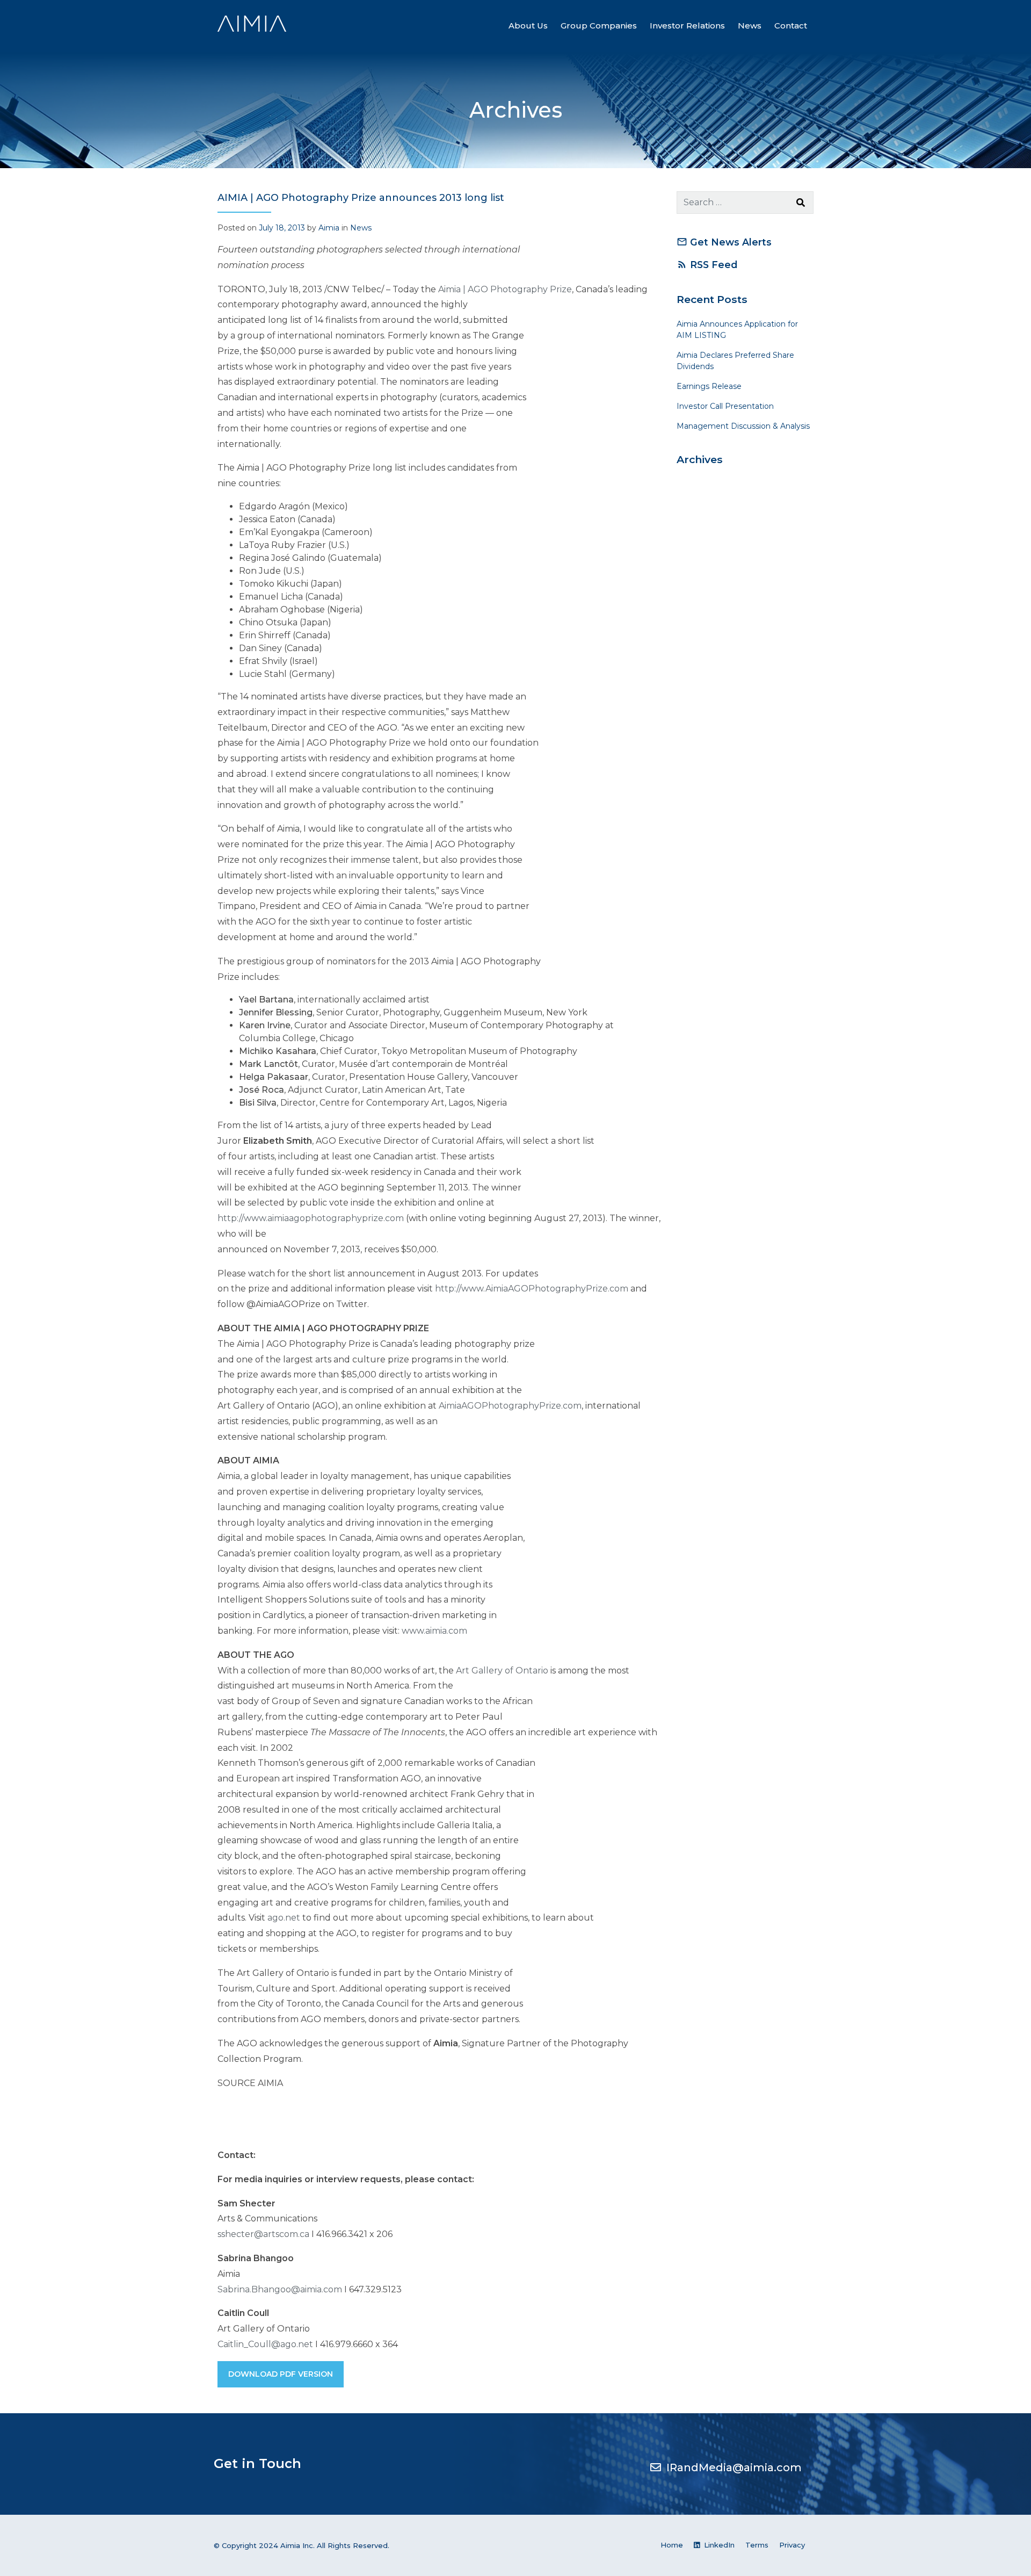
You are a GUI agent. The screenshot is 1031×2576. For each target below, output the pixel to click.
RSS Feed (707, 265)
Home (672, 2545)
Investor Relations (687, 26)
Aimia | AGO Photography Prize (505, 289)
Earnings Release (709, 386)
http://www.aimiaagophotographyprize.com (311, 1218)
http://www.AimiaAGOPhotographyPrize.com (532, 1289)
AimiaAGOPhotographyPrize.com (510, 1406)
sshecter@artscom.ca (263, 2234)
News (750, 26)
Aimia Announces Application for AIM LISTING (737, 330)
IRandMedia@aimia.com (734, 2467)
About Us (528, 26)
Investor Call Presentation (725, 406)
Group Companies (599, 26)
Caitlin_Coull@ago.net (265, 2344)
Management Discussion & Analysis (743, 426)
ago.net (284, 1918)
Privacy (792, 2545)
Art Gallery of (502, 1671)
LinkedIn (718, 2545)
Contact (791, 26)
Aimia (329, 228)
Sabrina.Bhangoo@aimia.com (280, 2289)
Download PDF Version (281, 2374)
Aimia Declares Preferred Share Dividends (735, 361)
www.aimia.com (434, 1631)
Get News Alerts (724, 242)
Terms (757, 2545)
